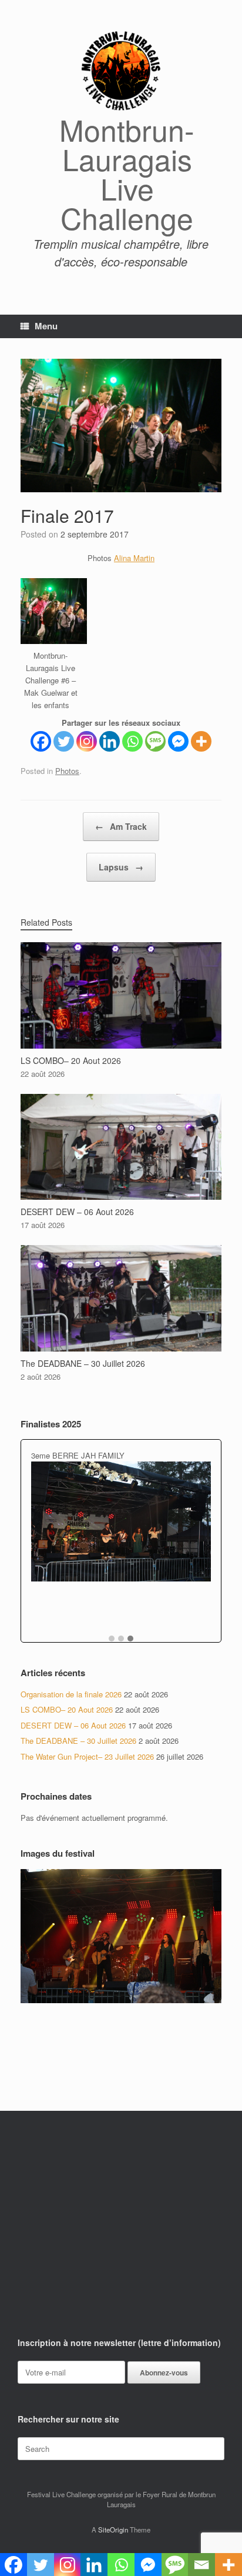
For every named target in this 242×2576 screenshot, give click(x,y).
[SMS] (155, 741)
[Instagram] (87, 741)
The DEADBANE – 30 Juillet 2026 (78, 1741)
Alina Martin (134, 558)
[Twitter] (64, 741)
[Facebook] (41, 741)
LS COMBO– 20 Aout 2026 (67, 1709)
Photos (67, 771)
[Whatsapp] (132, 741)
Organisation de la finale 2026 (71, 1694)
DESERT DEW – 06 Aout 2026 (73, 1725)
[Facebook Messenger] (178, 741)
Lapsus (121, 867)
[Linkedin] (110, 741)
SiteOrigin (113, 2530)
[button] (112, 1639)
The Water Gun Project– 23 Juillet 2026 (87, 1756)
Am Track (121, 826)
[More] (201, 741)
